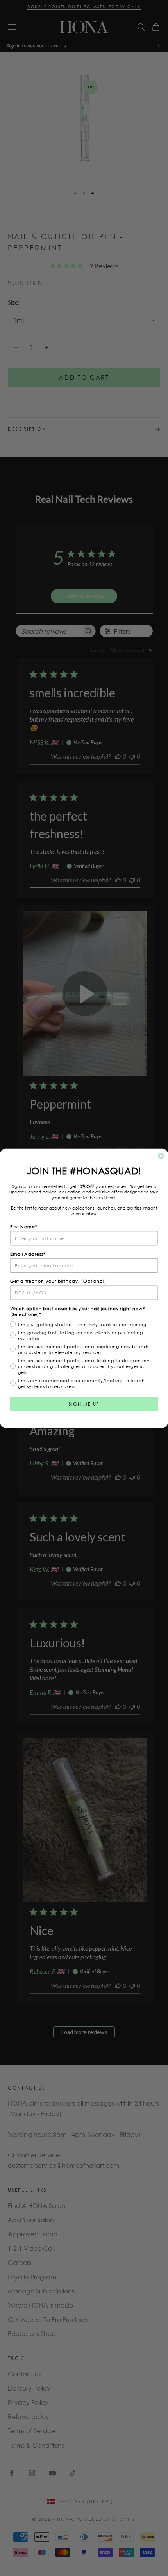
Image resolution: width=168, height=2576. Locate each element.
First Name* (24, 1227)
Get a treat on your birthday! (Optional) (58, 1281)
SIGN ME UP (84, 1403)
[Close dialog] (161, 1156)
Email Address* (28, 1254)
